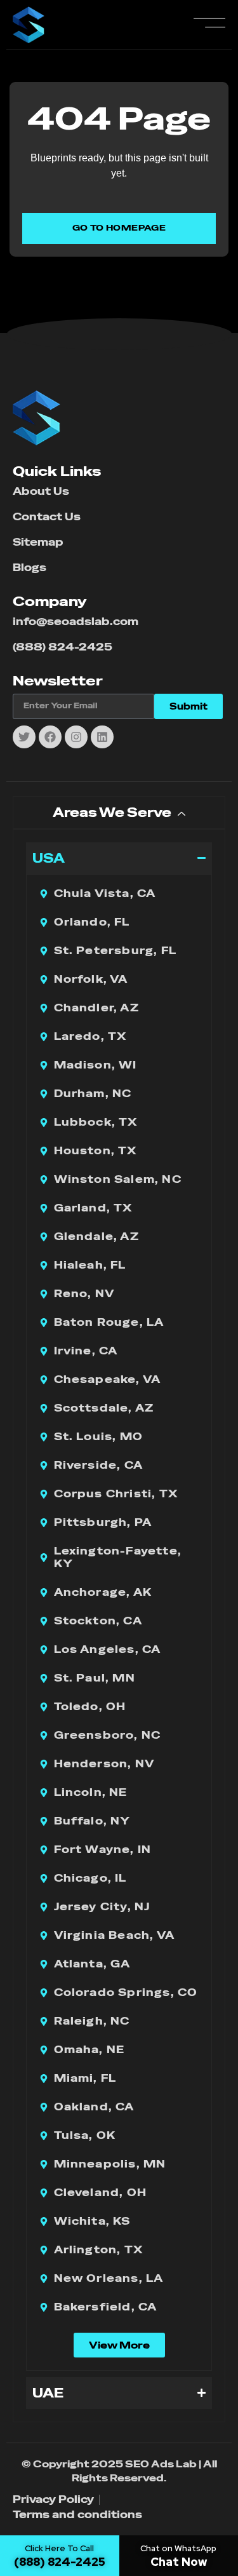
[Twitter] (24, 737)
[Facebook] (50, 737)
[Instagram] (76, 737)
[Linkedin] (102, 737)
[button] (119, 2345)
